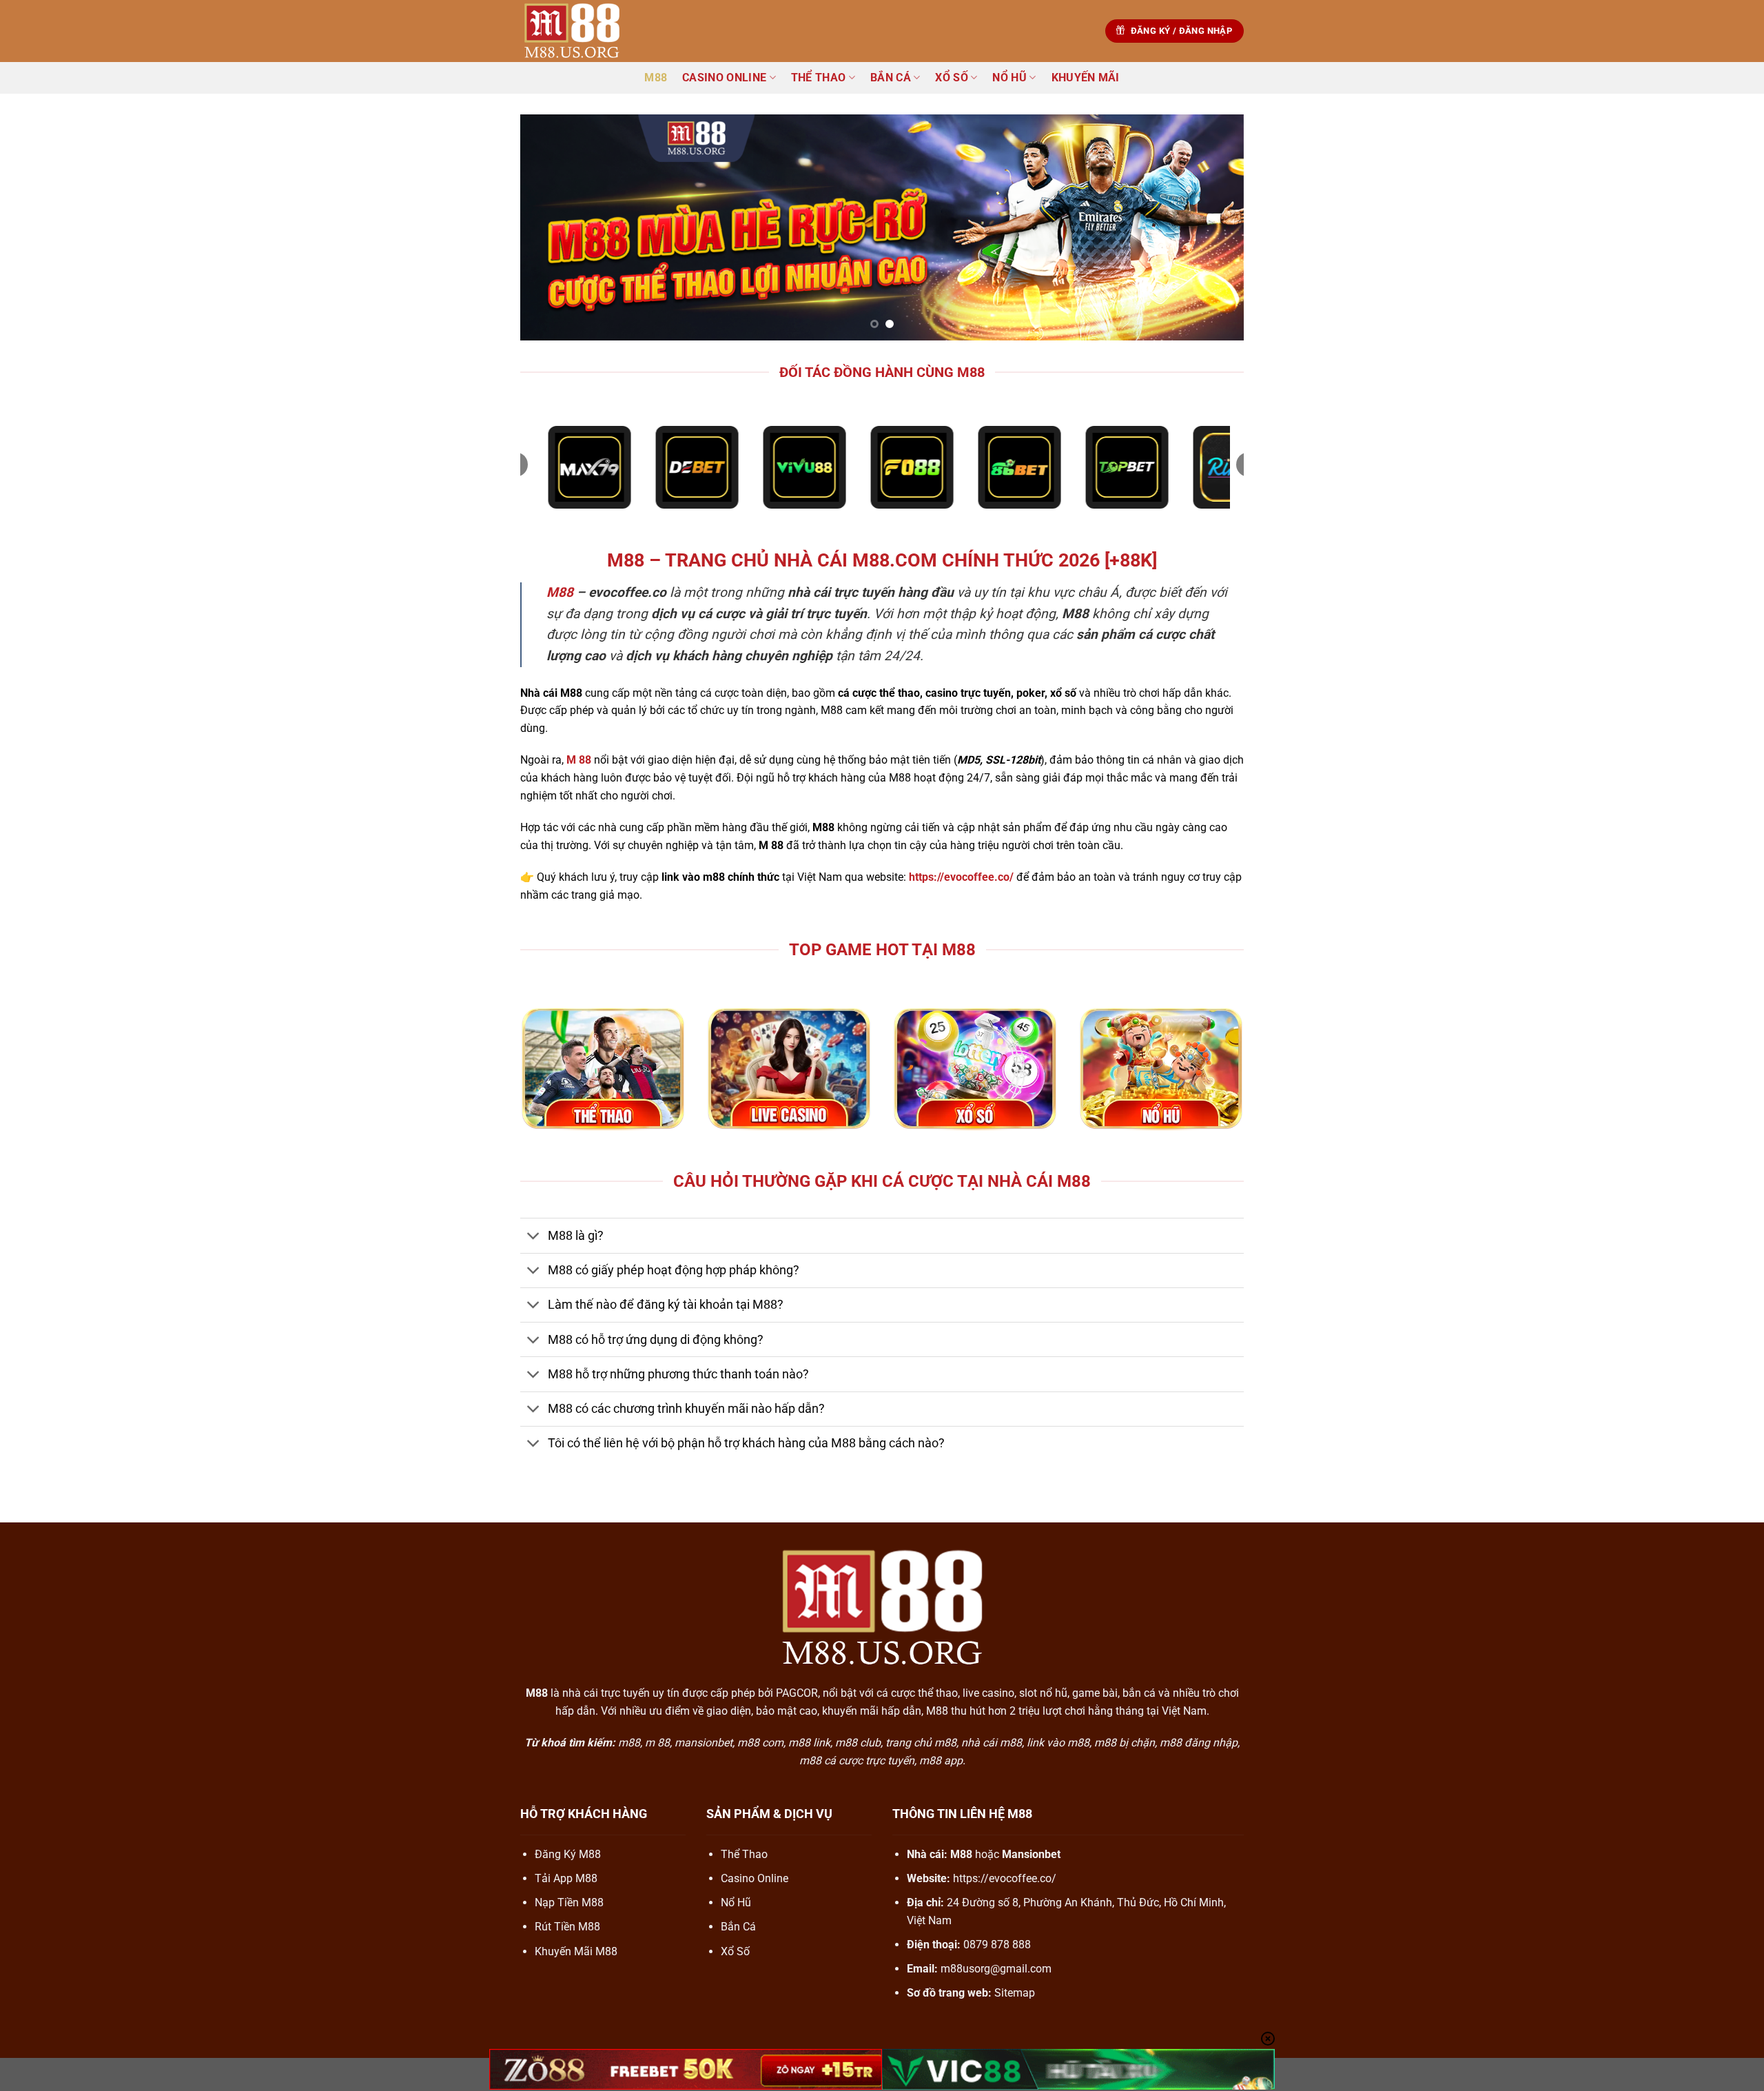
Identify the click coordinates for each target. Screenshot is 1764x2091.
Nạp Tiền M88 (569, 1903)
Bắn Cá (891, 78)
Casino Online (724, 78)
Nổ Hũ (1009, 78)
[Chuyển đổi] (534, 1237)
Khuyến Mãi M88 (576, 1951)
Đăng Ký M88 (568, 1854)
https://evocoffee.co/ (1005, 1878)
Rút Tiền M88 (567, 1927)
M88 (656, 78)
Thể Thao (819, 78)
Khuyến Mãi (1086, 78)
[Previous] (552, 227)
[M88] (589, 31)
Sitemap (1015, 1993)
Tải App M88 (566, 1878)
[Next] (1212, 227)
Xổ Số (952, 78)
